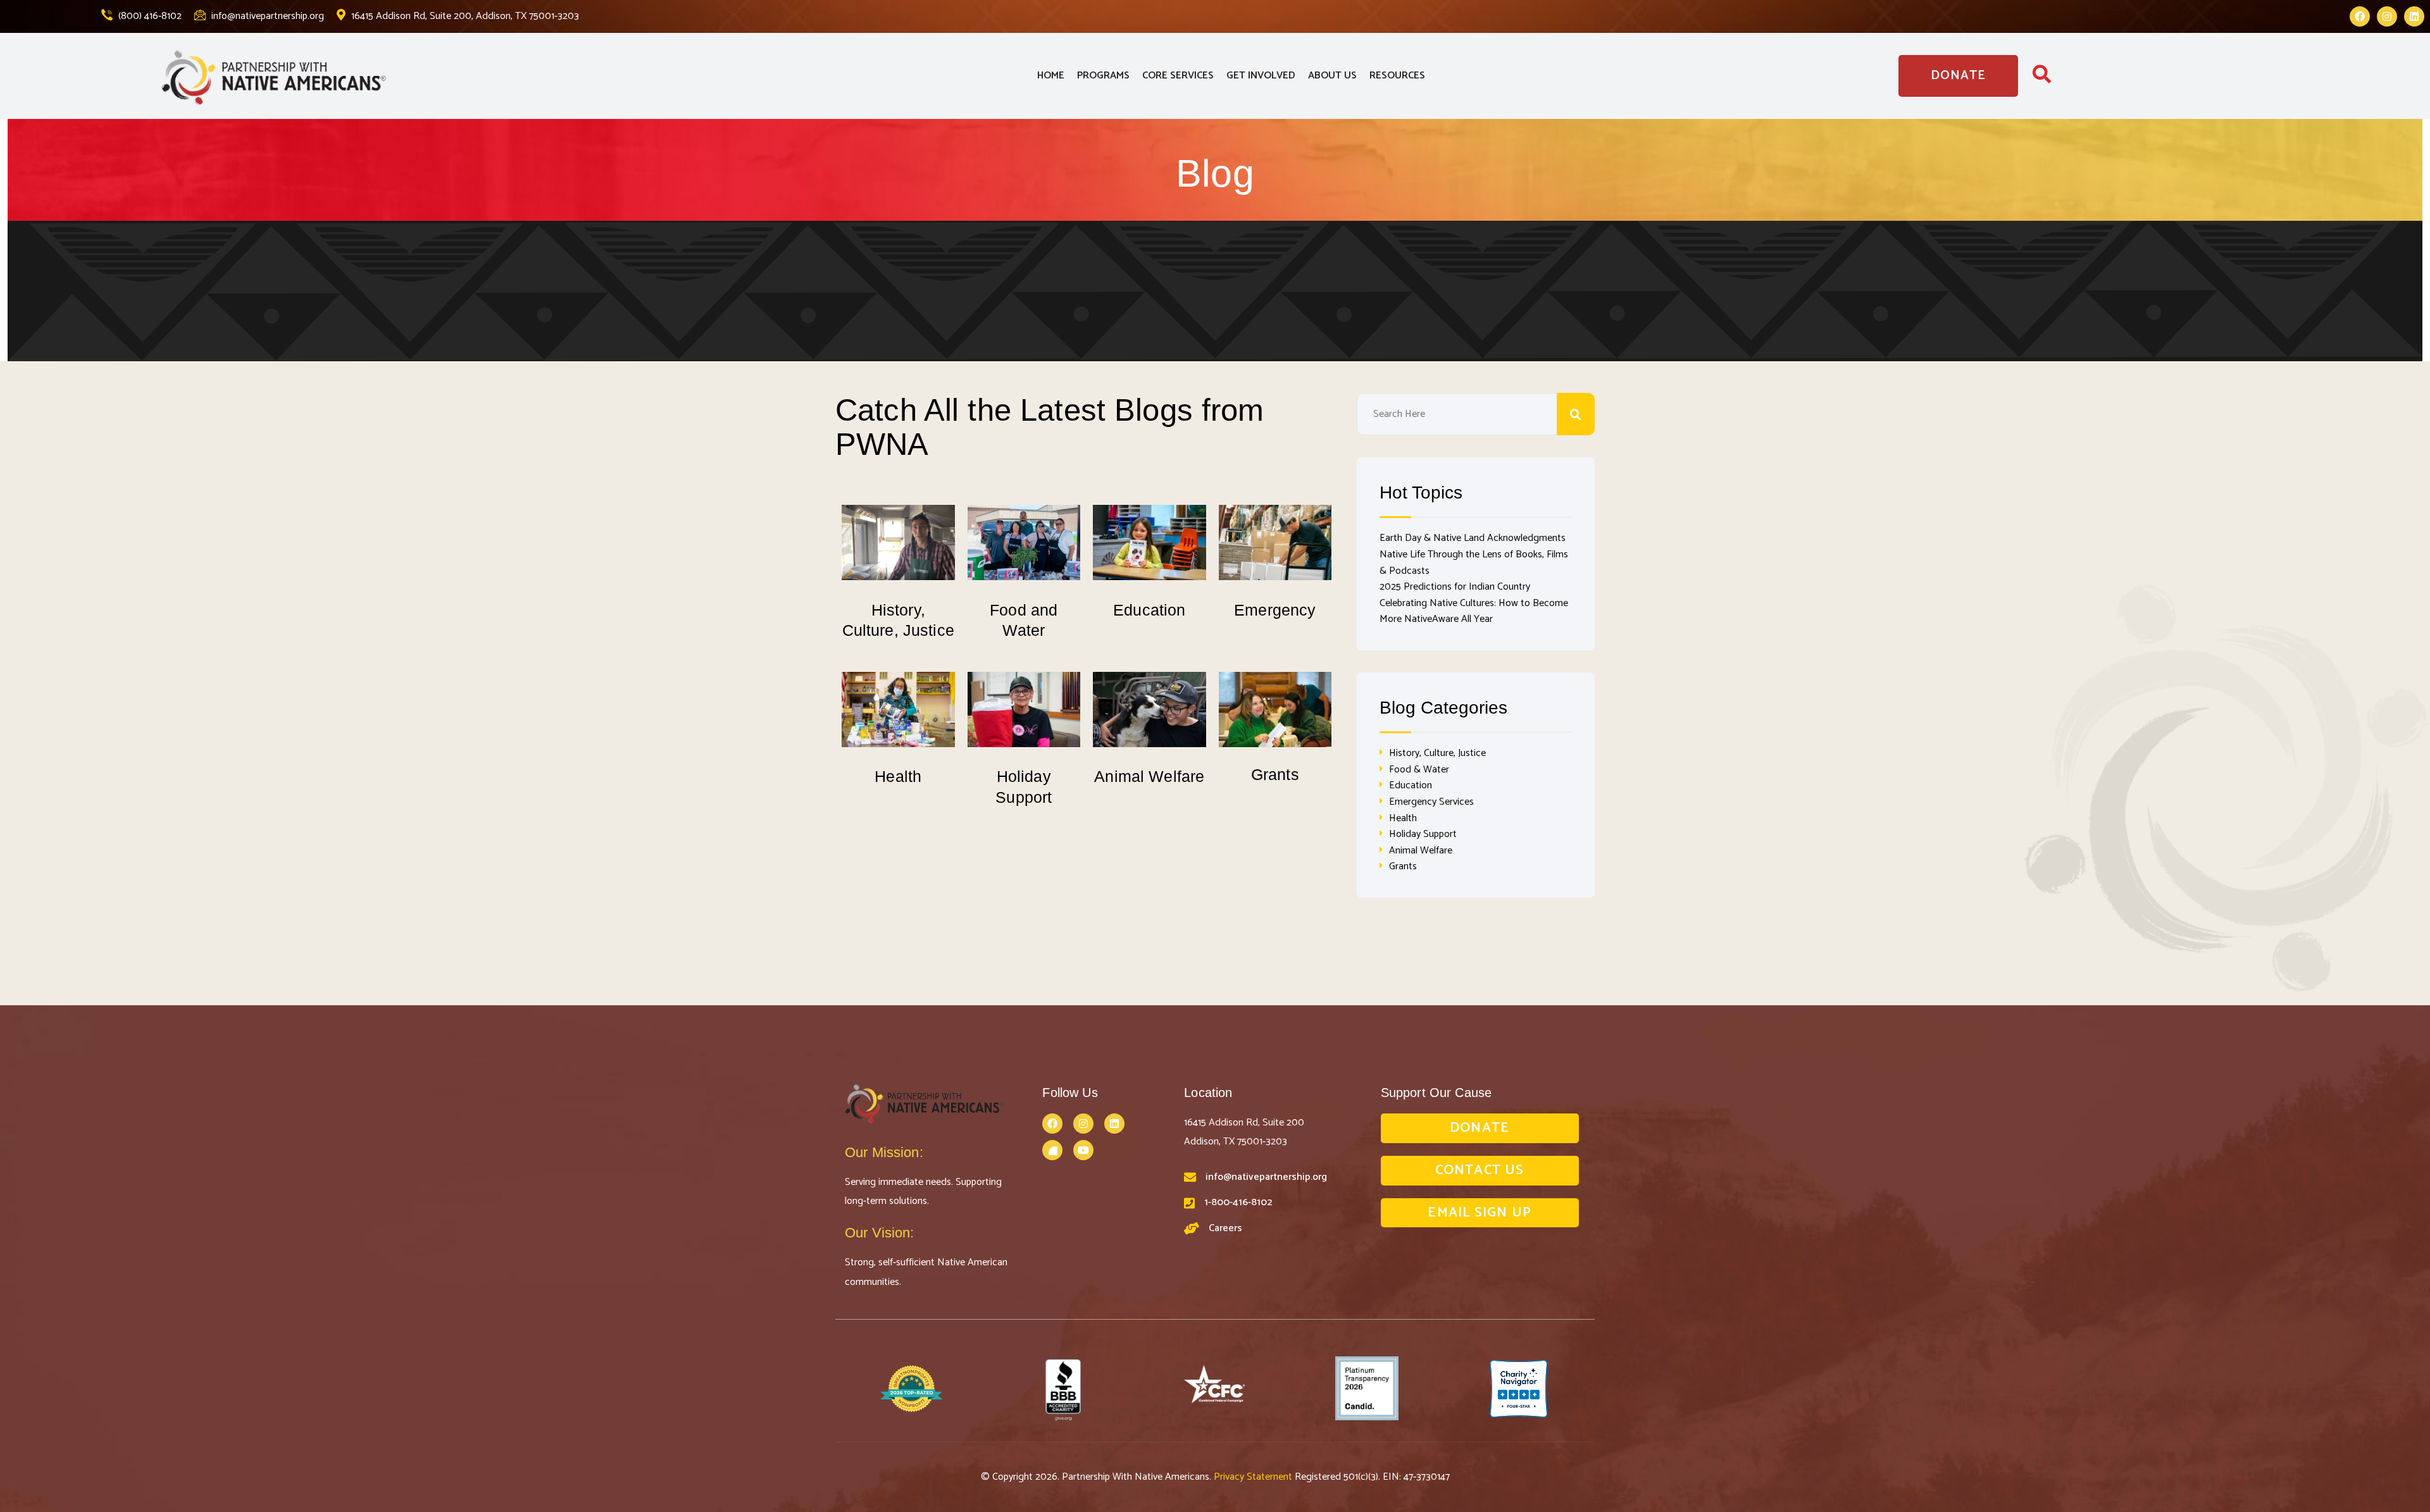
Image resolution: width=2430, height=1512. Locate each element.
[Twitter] (1052, 1150)
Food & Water (1419, 770)
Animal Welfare (1149, 776)
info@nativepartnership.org (266, 16)
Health (898, 776)
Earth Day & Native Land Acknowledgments (1473, 538)
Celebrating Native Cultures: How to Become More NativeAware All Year (1474, 611)
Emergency (1275, 610)
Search (1576, 414)
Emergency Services (1431, 802)
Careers (1225, 1228)
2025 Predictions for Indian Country (1455, 587)
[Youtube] (1083, 1150)
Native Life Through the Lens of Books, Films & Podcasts (1474, 563)
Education (1149, 610)
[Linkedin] (2414, 16)
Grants (1275, 774)
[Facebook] (2360, 16)
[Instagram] (2387, 16)
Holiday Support (1423, 834)
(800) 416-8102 (149, 16)
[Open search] (2042, 78)
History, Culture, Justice (1437, 753)
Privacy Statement (1254, 1477)
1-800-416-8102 (1238, 1202)
